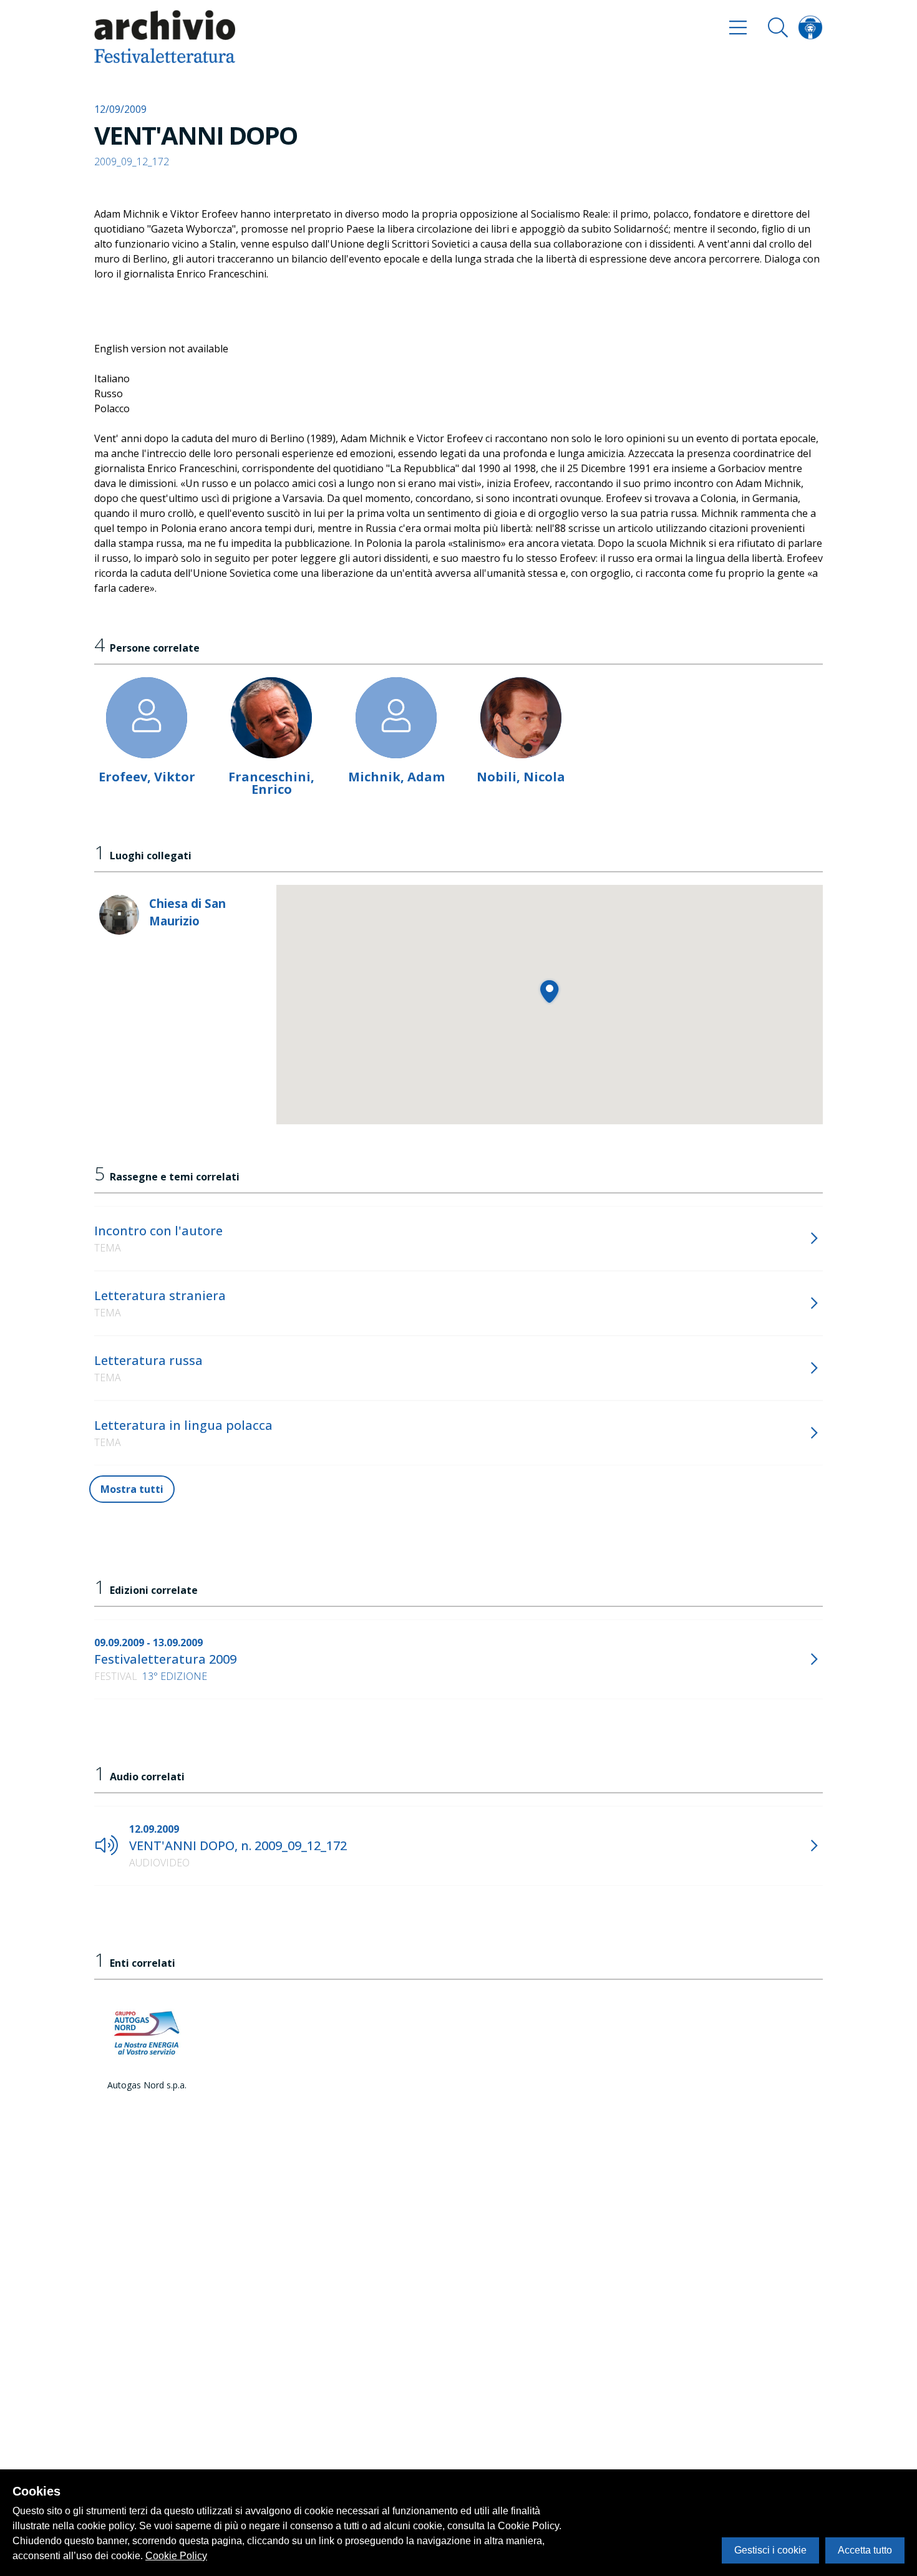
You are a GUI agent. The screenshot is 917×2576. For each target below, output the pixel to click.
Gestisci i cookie (770, 2550)
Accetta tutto (865, 2550)
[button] (549, 991)
